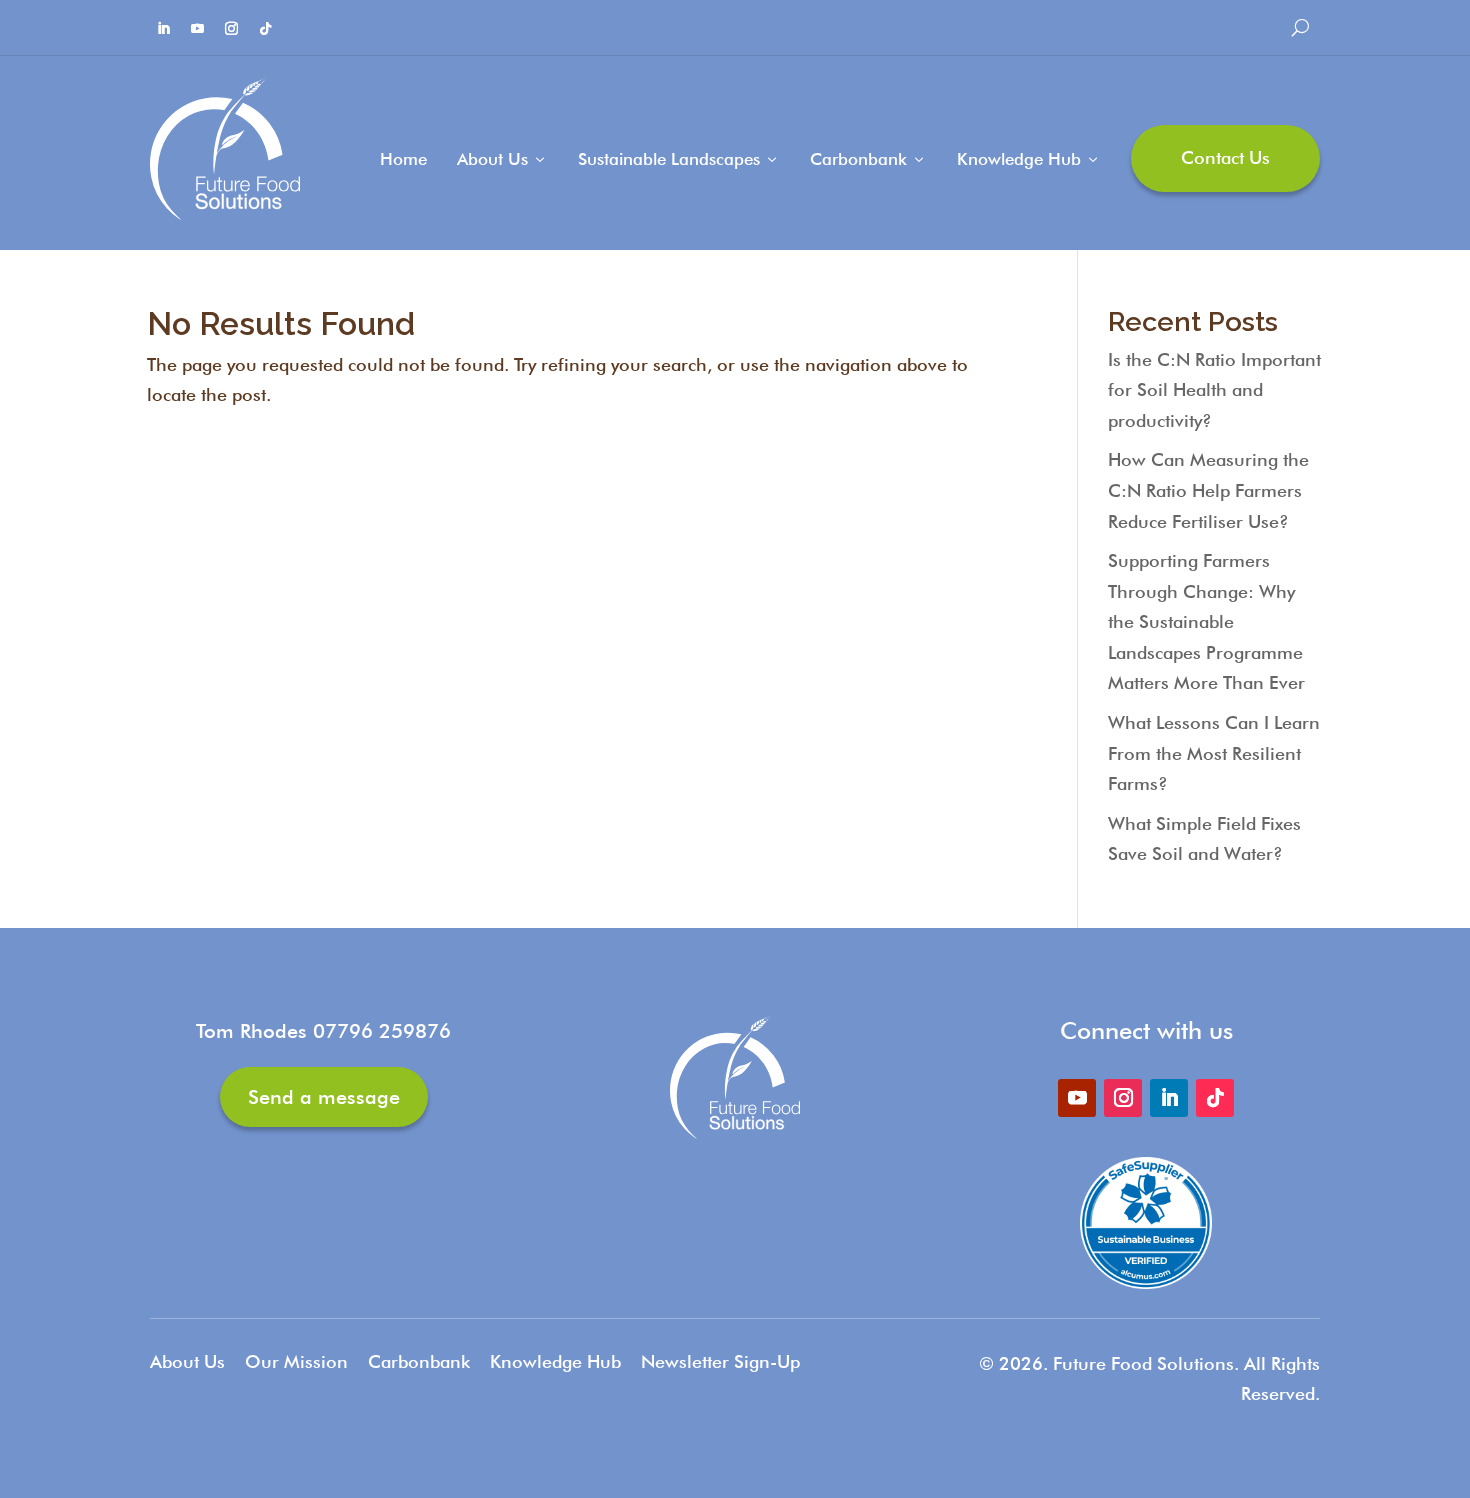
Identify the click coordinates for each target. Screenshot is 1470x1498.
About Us (502, 159)
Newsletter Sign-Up (720, 1361)
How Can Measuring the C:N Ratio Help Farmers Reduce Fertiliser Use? (1208, 490)
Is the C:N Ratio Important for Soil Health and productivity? (1214, 390)
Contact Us (1225, 157)
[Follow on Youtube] (197, 29)
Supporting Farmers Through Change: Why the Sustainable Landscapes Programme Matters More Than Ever (1206, 621)
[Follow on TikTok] (265, 29)
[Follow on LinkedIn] (163, 29)
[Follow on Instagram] (231, 29)
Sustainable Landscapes (679, 159)
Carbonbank (868, 159)
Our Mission (296, 1361)
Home (403, 159)
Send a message (324, 1097)
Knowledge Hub (1029, 159)
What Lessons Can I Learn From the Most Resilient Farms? (1214, 753)
